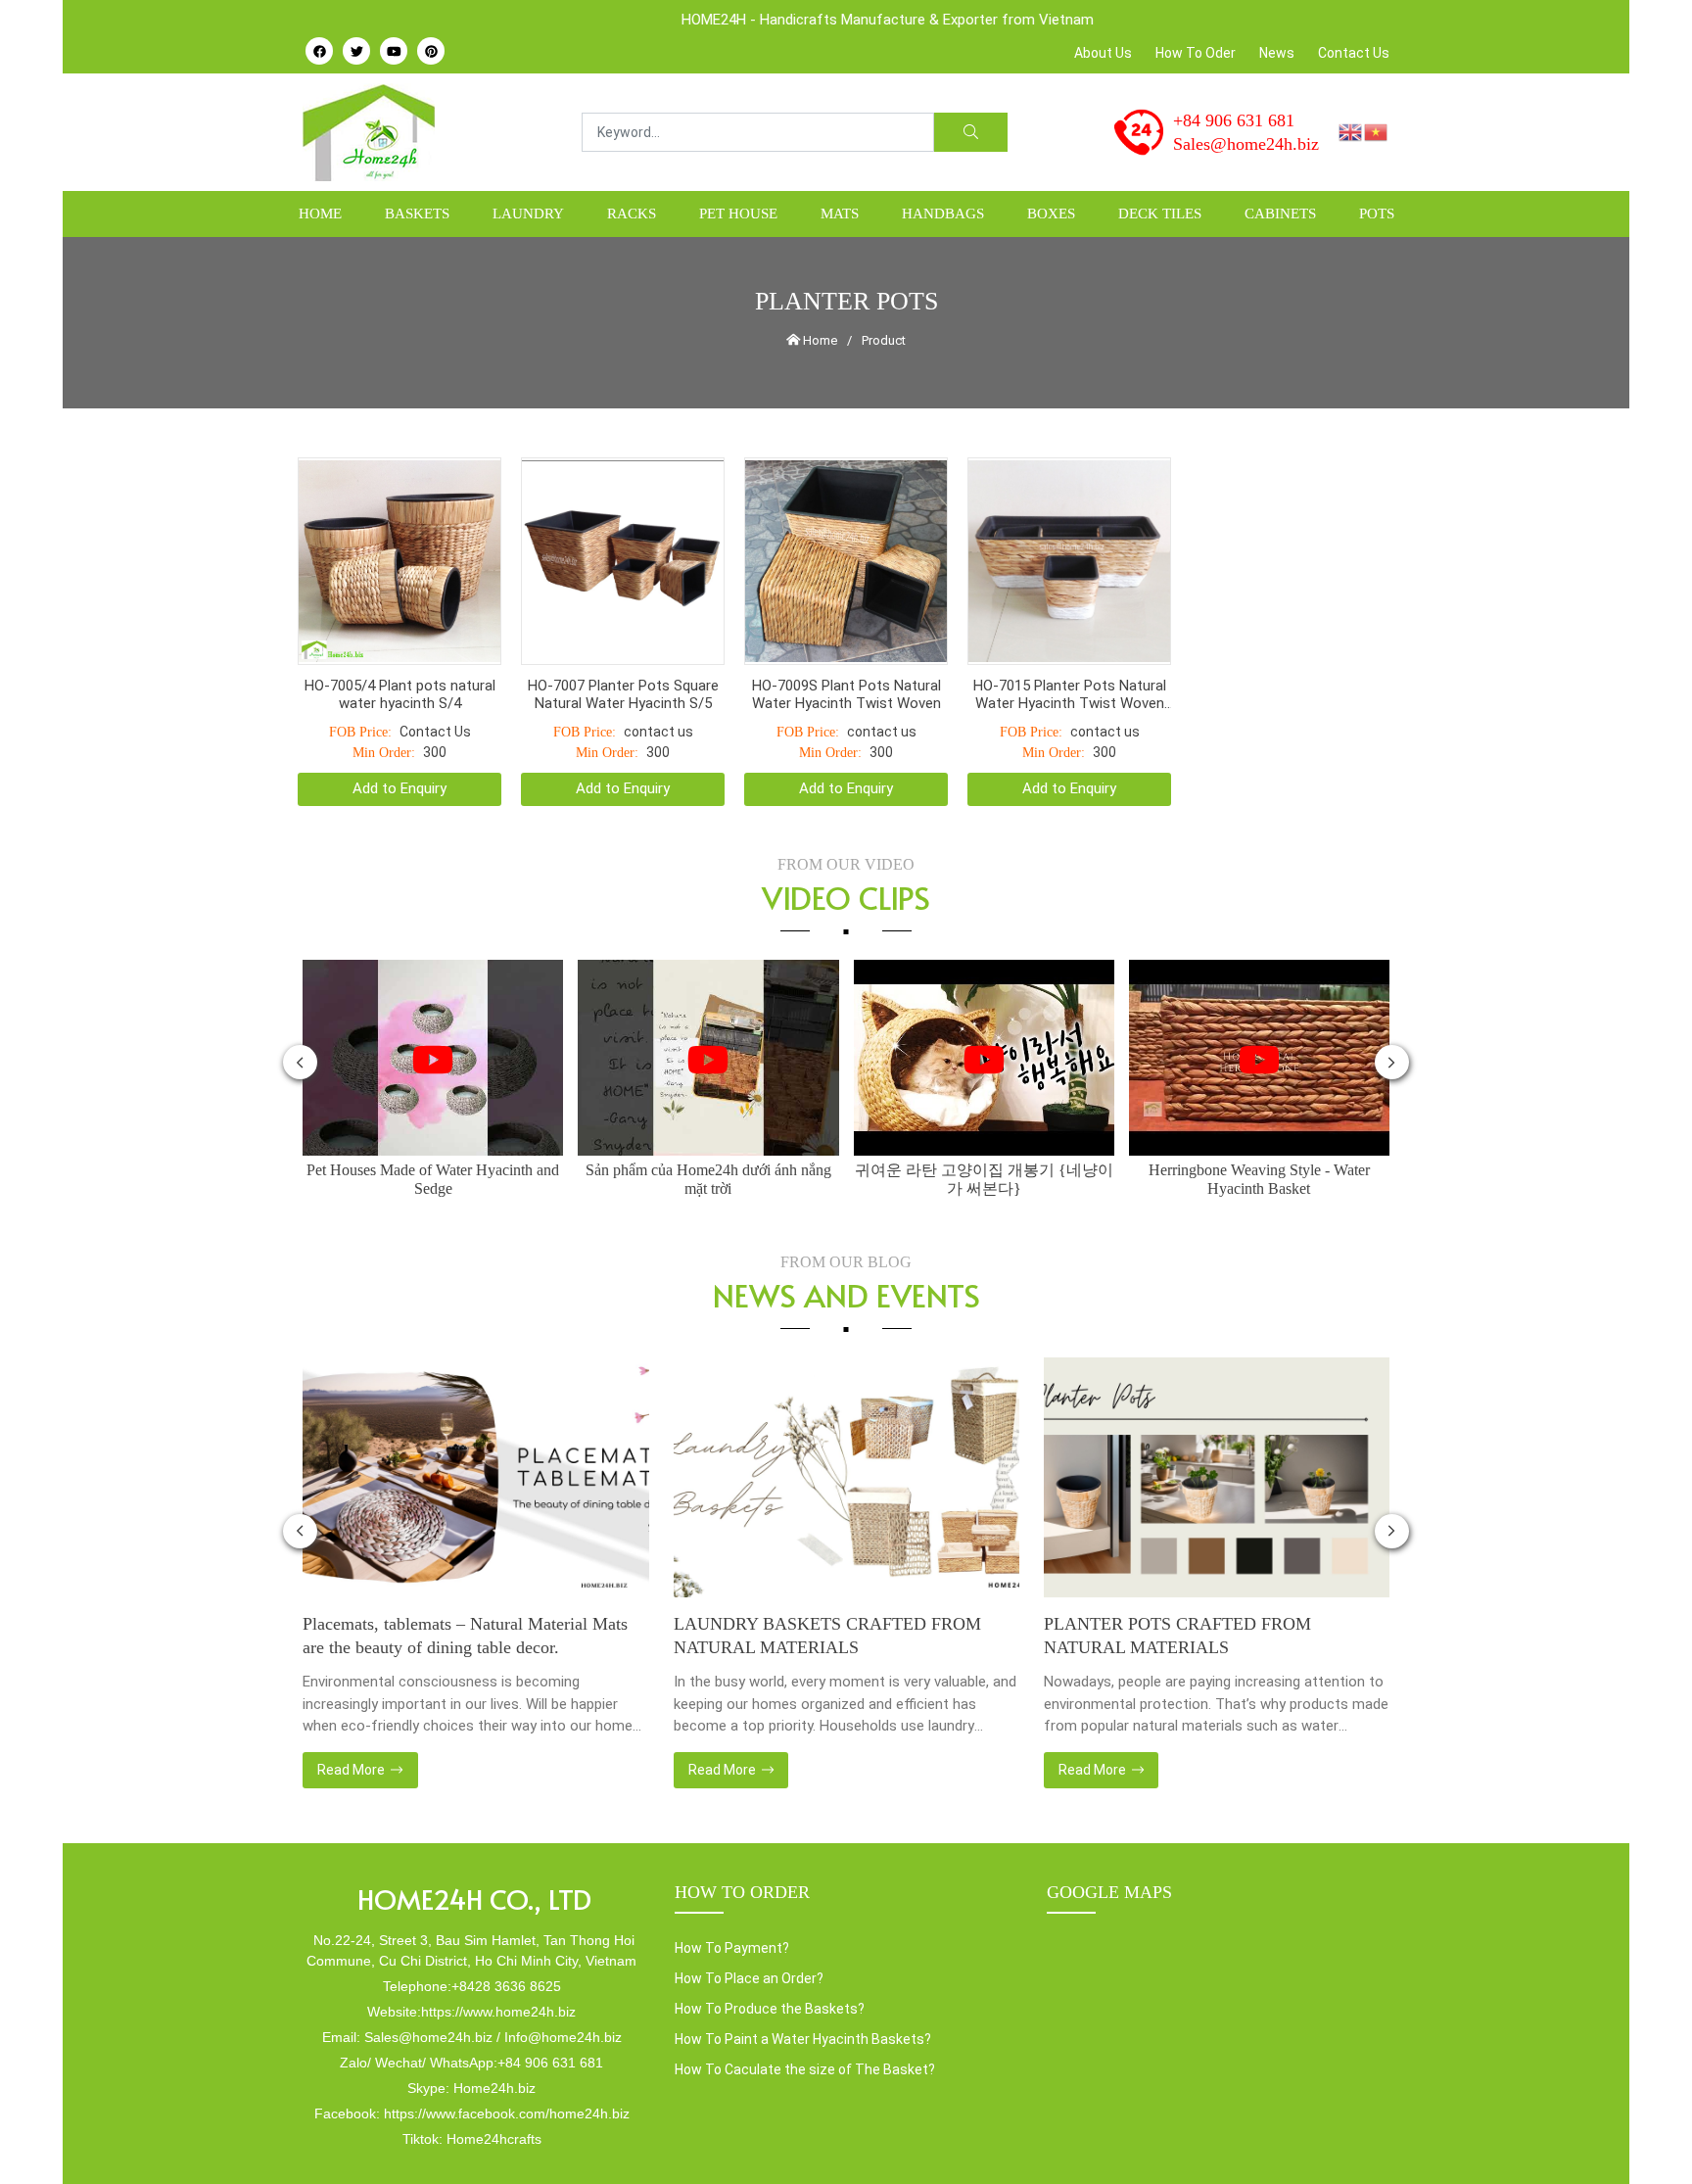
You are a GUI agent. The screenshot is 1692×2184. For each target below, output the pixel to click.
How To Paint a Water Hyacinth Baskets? (803, 1990)
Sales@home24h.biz (1246, 144)
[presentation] (300, 1013)
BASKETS (417, 214)
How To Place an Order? (749, 1929)
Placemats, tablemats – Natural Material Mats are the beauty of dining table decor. (465, 1587)
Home (320, 214)
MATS (840, 214)
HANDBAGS (943, 214)
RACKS (632, 214)
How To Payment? (732, 1899)
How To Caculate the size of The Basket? (805, 2020)
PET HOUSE (738, 214)
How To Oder (1196, 53)
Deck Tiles (1160, 214)
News (1277, 53)
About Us (1103, 53)
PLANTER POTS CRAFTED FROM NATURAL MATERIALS (1177, 1587)
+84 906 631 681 (1234, 120)
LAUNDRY (528, 214)
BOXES (1051, 214)
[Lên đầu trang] (1649, 2136)
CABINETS (1280, 214)
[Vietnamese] (1377, 131)
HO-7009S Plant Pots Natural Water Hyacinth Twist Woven (846, 645)
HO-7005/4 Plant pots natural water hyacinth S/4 (400, 645)
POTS (1377, 214)
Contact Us (1354, 53)
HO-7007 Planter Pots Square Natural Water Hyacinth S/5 (623, 645)
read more (352, 1721)
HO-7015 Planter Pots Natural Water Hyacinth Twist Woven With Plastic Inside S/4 (1070, 645)
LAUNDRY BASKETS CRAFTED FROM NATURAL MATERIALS (827, 1587)
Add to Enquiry (399, 739)
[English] (1351, 131)
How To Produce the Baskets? (770, 1960)
